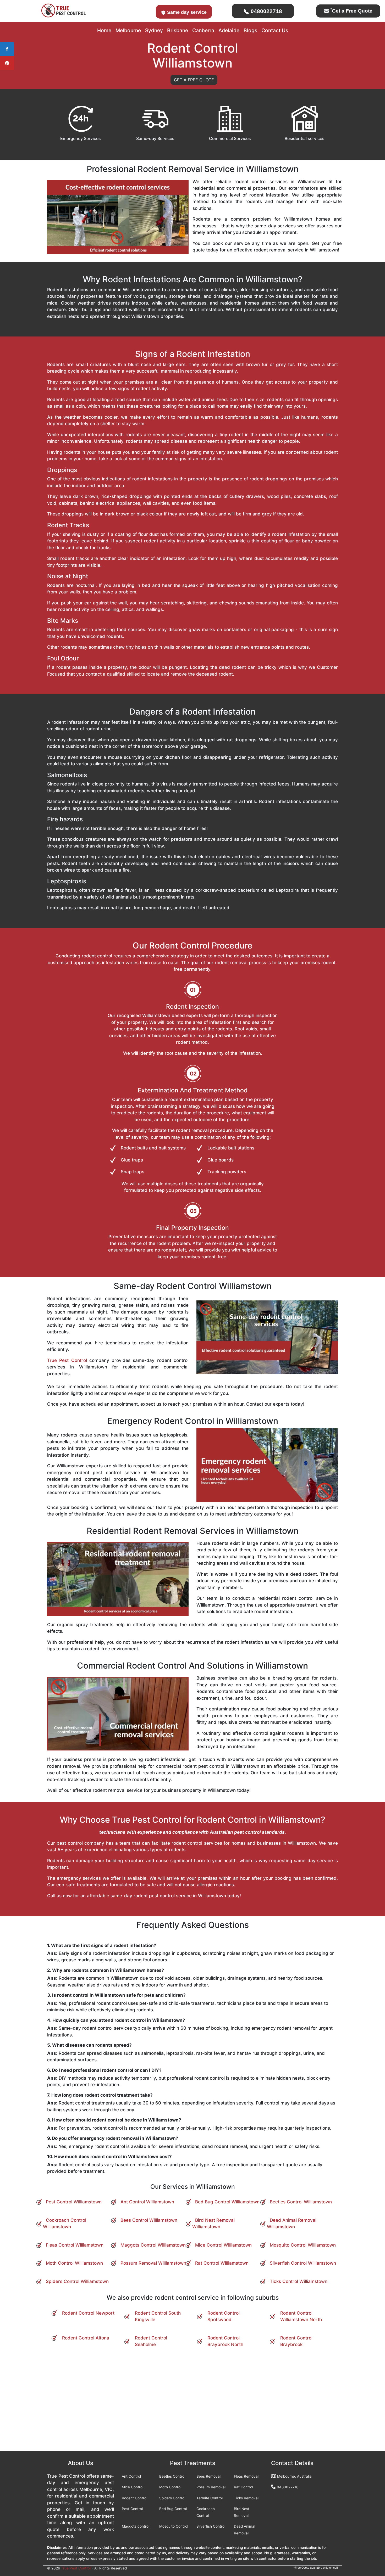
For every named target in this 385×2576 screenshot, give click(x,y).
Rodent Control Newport (88, 2313)
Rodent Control (134, 2498)
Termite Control (210, 2498)
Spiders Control (172, 2498)
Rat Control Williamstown (222, 2263)
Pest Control (132, 2509)
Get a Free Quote (351, 11)
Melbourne (128, 30)
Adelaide (229, 30)
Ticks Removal (246, 2498)
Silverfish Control (211, 2526)
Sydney (154, 30)
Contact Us (275, 30)
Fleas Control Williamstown (75, 2245)
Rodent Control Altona (86, 2338)
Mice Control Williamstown (223, 2245)
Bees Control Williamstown (149, 2220)
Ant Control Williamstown (147, 2202)
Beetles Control (172, 2476)
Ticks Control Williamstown (299, 2281)
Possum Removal (211, 2487)
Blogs (250, 30)
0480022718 (266, 11)
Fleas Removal (246, 2476)
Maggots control (136, 2526)
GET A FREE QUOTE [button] (194, 80)
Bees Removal (208, 2476)
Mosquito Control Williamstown (303, 2245)
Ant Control (131, 2476)
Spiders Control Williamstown (77, 2281)
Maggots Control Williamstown (153, 2245)
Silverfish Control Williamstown (303, 2263)
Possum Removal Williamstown (153, 2263)
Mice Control (133, 2487)
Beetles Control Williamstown (301, 2202)
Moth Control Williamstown (74, 2263)
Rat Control (243, 2487)
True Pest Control (67, 1360)
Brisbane (178, 30)
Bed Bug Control (173, 2509)
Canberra (203, 30)
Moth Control (170, 2487)
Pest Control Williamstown (74, 2202)
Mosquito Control (174, 2526)
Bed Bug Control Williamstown (227, 2202)
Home (104, 30)
